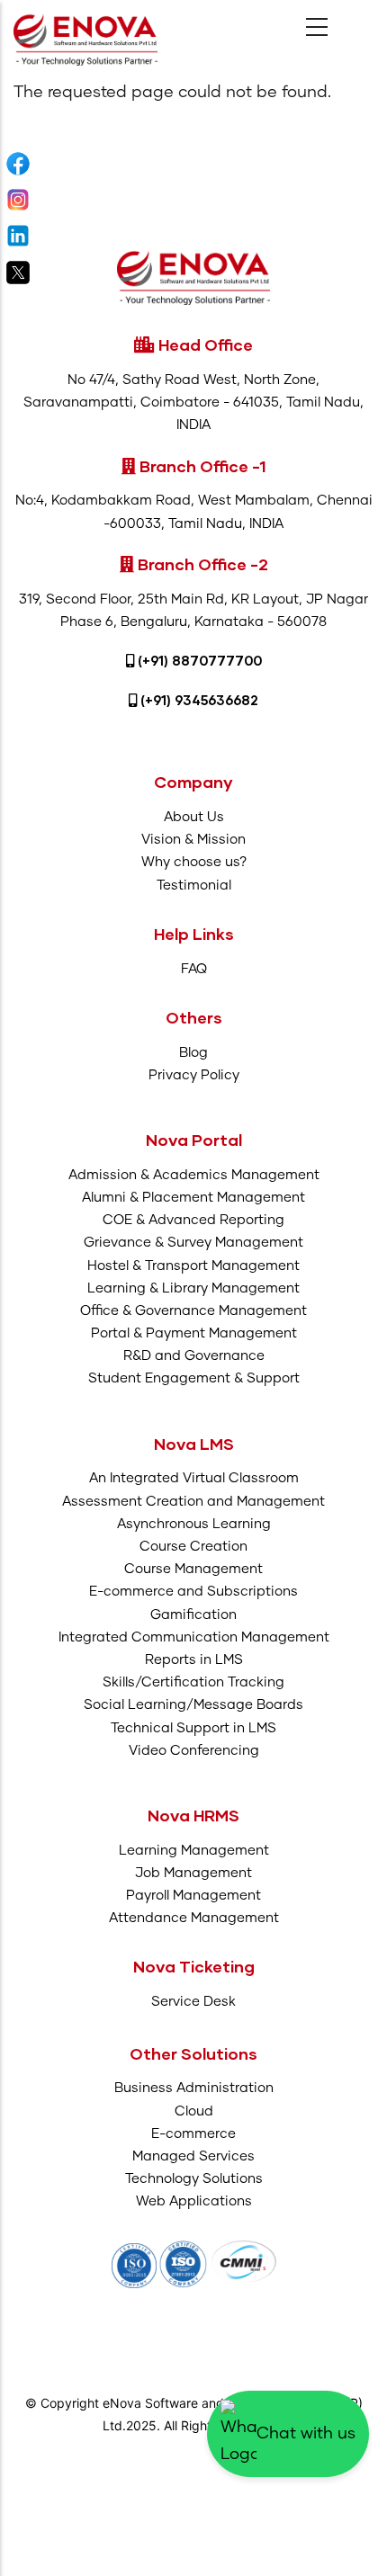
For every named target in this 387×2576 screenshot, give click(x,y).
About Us (194, 817)
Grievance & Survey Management (193, 1243)
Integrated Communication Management (194, 1637)
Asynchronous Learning (194, 1524)
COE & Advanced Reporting (193, 1220)
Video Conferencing (194, 1751)
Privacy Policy (194, 1075)
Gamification (193, 1615)
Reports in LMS (194, 1660)
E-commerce (193, 2134)
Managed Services (193, 2156)
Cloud (194, 2111)
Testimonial (194, 885)
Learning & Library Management (193, 1288)
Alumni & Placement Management (193, 1198)
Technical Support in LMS (193, 1728)
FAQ (194, 969)
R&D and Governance (194, 1356)
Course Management (193, 1569)
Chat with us (306, 2434)
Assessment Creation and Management (193, 1502)
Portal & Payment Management (194, 1333)
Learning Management (194, 1851)
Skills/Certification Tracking (193, 1682)
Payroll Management (193, 1896)
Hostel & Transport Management (193, 1266)
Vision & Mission (193, 840)
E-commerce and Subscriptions (193, 1592)
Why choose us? (194, 862)
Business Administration (194, 2088)
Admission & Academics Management (194, 1175)
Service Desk (193, 2002)
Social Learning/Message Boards (193, 1705)
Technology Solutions (194, 2179)
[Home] (85, 40)
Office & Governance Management (193, 1311)
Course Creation (193, 1547)
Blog (193, 1053)
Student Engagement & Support (194, 1378)
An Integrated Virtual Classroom (194, 1478)
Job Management (193, 1873)
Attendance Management (194, 1918)
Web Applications (194, 2201)
